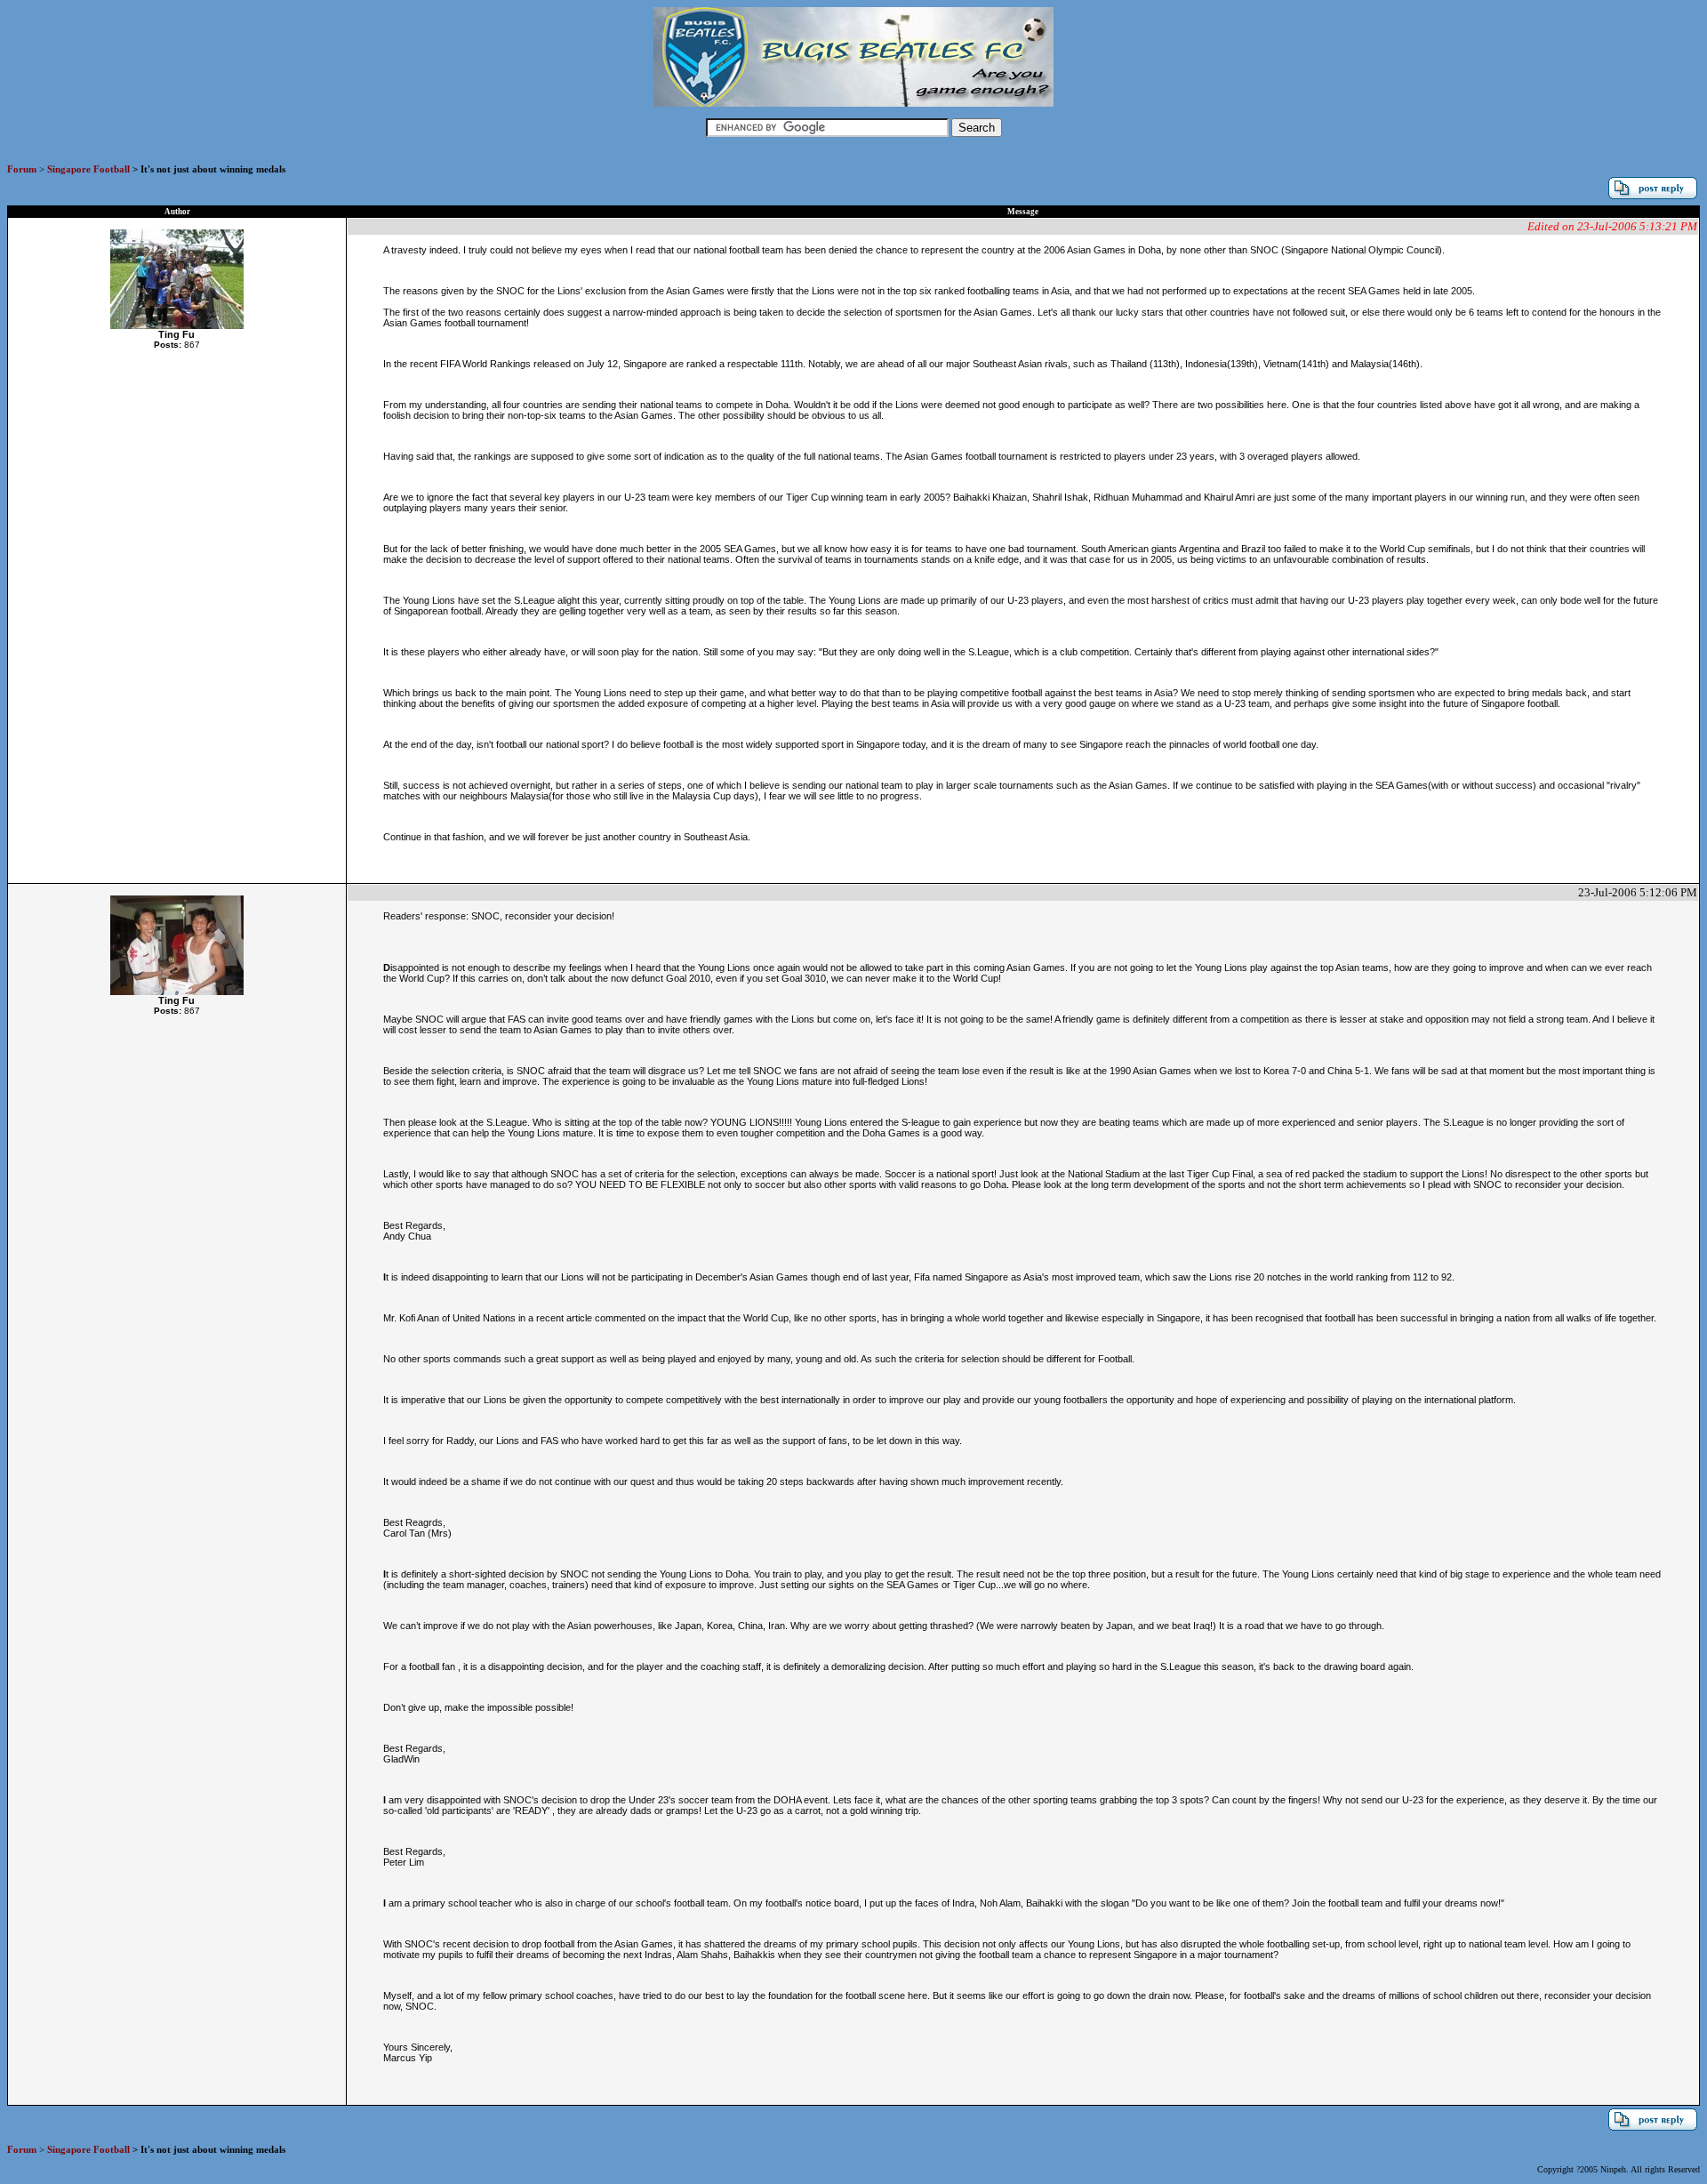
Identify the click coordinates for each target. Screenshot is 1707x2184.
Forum (22, 169)
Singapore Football (88, 169)
